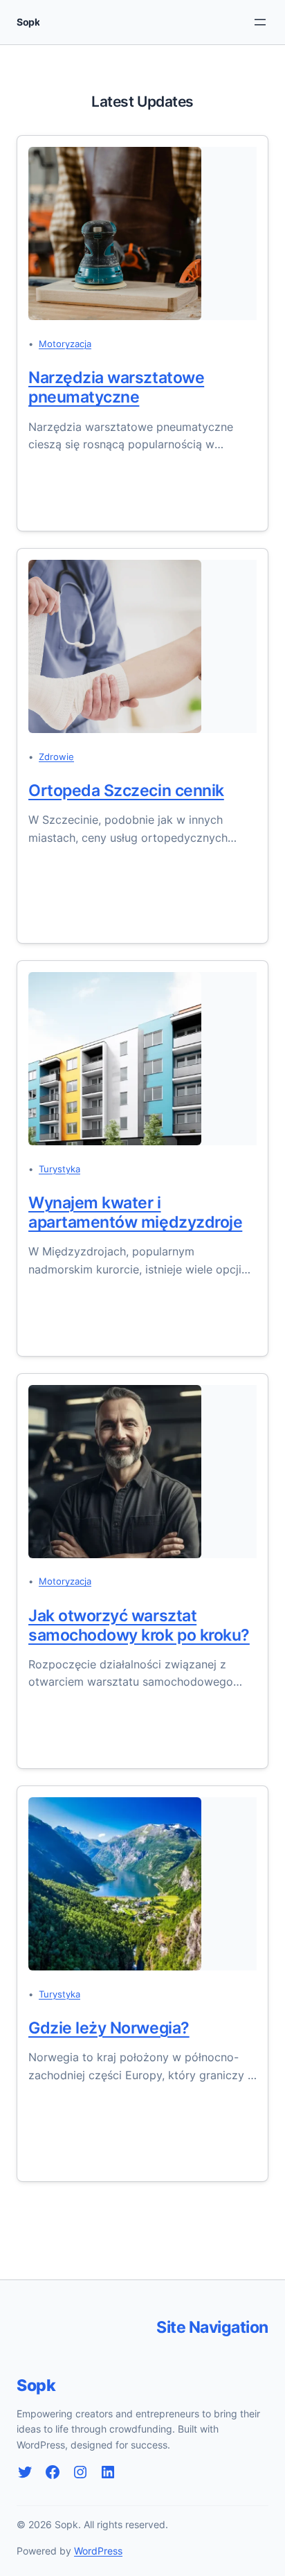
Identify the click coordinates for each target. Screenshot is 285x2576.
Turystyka (59, 1169)
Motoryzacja (65, 344)
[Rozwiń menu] (260, 22)
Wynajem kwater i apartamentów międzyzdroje (135, 1212)
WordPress (98, 2551)
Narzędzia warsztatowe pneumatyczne (116, 387)
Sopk (28, 22)
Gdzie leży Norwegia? (109, 2028)
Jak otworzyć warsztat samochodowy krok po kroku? (139, 1625)
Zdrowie (56, 757)
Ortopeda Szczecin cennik (126, 791)
